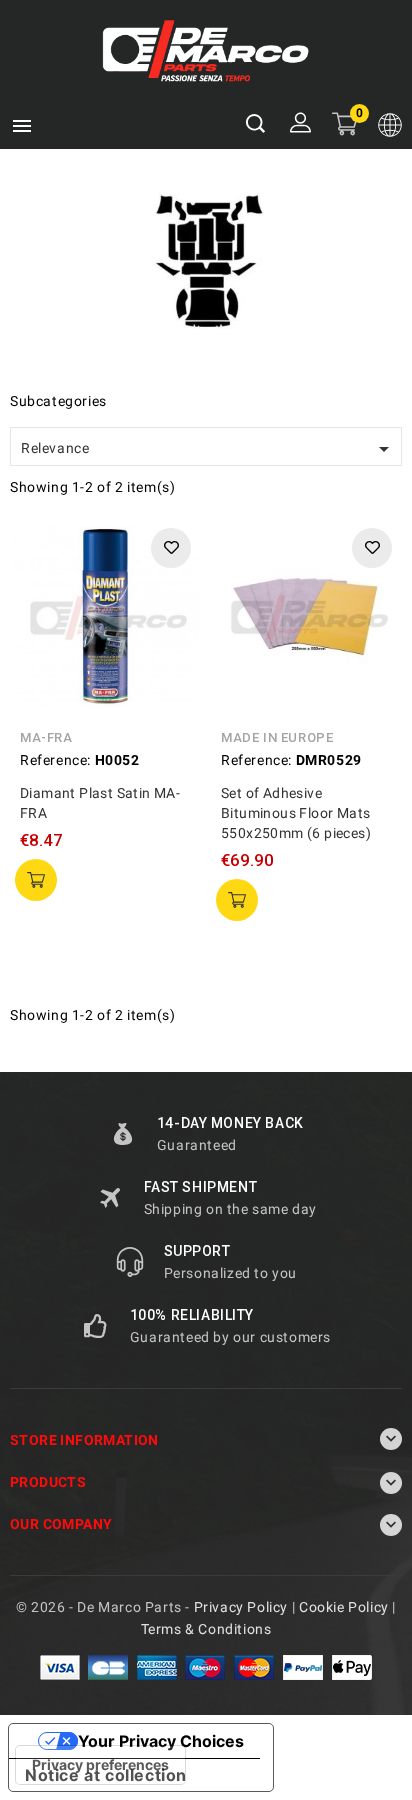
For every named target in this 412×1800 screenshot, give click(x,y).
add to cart (36, 880)
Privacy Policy (241, 1607)
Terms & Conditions (206, 1629)
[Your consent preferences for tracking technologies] (100, 1765)
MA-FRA (46, 737)
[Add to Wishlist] (171, 548)
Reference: (55, 760)
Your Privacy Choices (161, 1741)
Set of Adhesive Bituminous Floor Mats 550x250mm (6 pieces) (296, 813)
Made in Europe (277, 737)
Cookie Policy (344, 1607)
